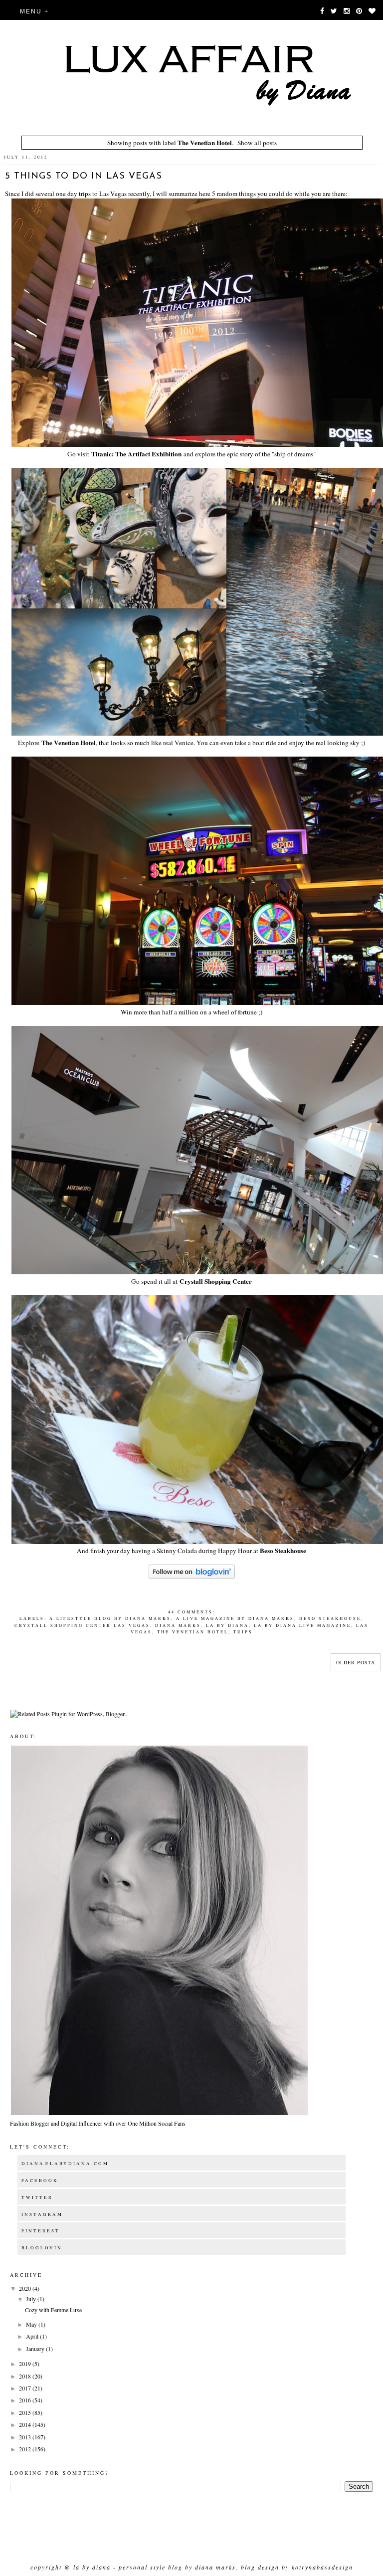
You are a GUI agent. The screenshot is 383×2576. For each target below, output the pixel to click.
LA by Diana (227, 1625)
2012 (26, 2449)
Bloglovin (42, 2248)
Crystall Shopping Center (216, 1281)
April (33, 2336)
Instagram (42, 2214)
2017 (26, 2388)
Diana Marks (178, 1625)
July (32, 2299)
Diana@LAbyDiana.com (65, 2164)
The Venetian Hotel (69, 743)
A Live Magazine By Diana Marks (235, 1618)
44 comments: (192, 1612)
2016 (26, 2400)
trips (243, 1632)
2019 (26, 2364)
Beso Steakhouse (283, 1551)
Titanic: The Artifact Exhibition (136, 454)
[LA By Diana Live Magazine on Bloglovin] (192, 1577)
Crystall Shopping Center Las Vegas (82, 1625)
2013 (26, 2437)
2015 (26, 2412)
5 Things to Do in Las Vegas (84, 177)
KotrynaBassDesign (322, 2567)
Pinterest (41, 2231)
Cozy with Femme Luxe (53, 2310)
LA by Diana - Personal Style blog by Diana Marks (155, 2567)
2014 (26, 2424)
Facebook (40, 2180)
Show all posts (257, 143)
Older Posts (356, 1662)
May (32, 2324)
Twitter (37, 2197)
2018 (26, 2376)
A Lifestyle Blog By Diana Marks (110, 1618)
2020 (26, 2288)
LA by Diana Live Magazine (302, 1625)
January (36, 2349)
